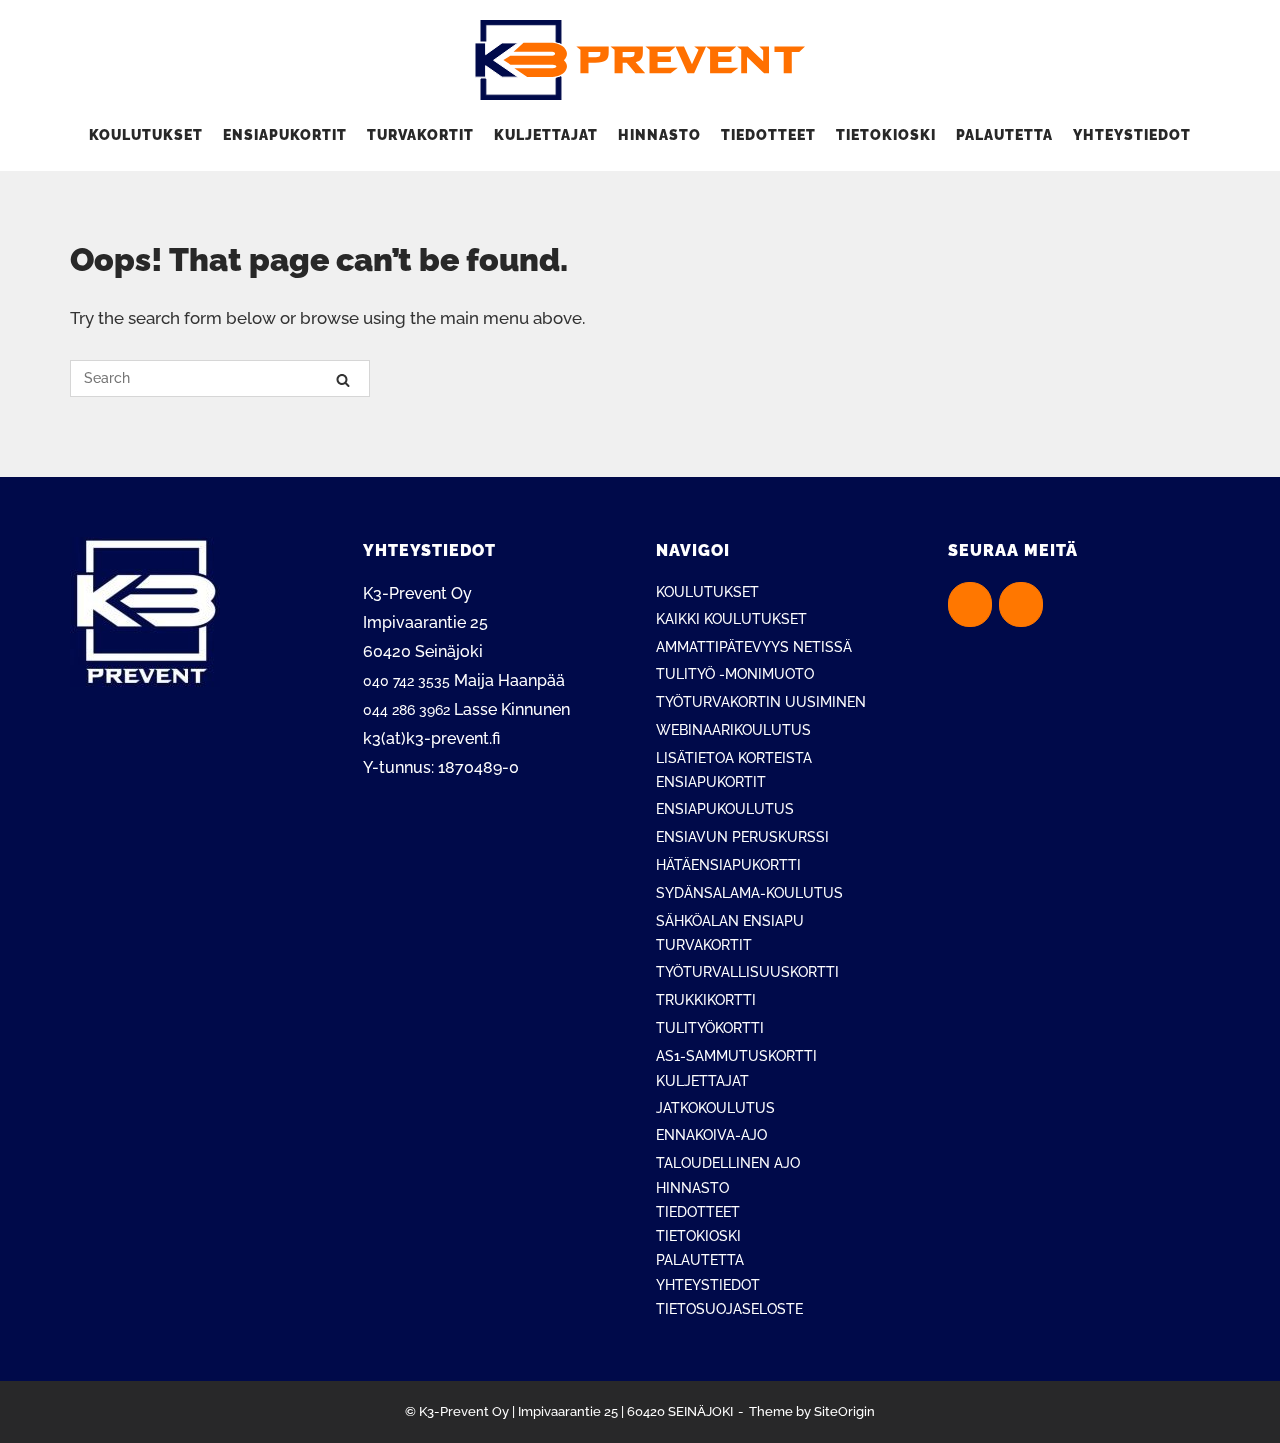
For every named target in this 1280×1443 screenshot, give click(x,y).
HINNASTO (659, 135)
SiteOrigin (844, 1411)
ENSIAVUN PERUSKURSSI (742, 837)
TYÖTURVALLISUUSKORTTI (747, 972)
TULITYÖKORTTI (710, 1028)
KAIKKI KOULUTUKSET (731, 619)
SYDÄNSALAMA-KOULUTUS (749, 893)
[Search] (343, 379)
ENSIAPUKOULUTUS (725, 809)
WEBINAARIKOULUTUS (733, 730)
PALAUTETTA (1004, 135)
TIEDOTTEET (768, 135)
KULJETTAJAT (546, 135)
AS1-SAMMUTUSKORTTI (736, 1056)
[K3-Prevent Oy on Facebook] (970, 604)
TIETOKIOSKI (886, 135)
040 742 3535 (406, 681)
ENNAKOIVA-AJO (711, 1135)
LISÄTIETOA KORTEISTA (734, 758)
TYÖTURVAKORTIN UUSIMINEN (761, 702)
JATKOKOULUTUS (715, 1108)
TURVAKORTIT (420, 135)
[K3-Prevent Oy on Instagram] (1021, 604)
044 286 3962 (406, 710)
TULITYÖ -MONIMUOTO (735, 674)
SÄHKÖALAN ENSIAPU (730, 921)
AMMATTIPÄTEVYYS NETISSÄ (754, 647)
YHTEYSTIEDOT (1132, 135)
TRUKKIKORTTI (706, 1000)
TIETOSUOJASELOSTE (729, 1309)
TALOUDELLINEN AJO (728, 1163)
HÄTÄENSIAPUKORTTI (728, 865)
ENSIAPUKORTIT (285, 135)
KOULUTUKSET (146, 135)
